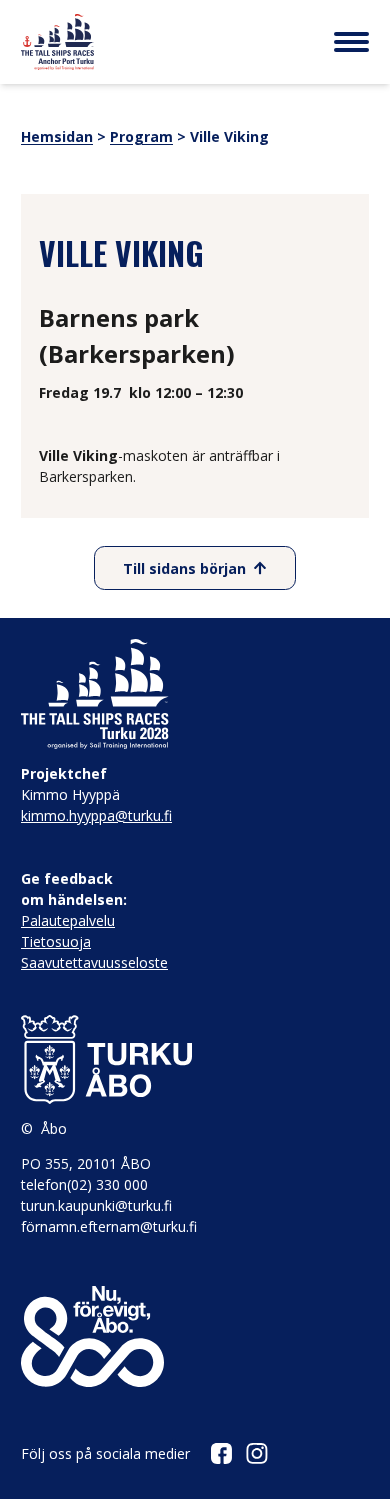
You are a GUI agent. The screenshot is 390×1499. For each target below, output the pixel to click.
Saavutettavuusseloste (94, 962)
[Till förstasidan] (57, 42)
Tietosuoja (56, 941)
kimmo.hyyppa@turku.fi (96, 815)
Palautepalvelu (68, 920)
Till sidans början (184, 568)
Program (141, 136)
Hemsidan (57, 136)
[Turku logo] (195, 1060)
